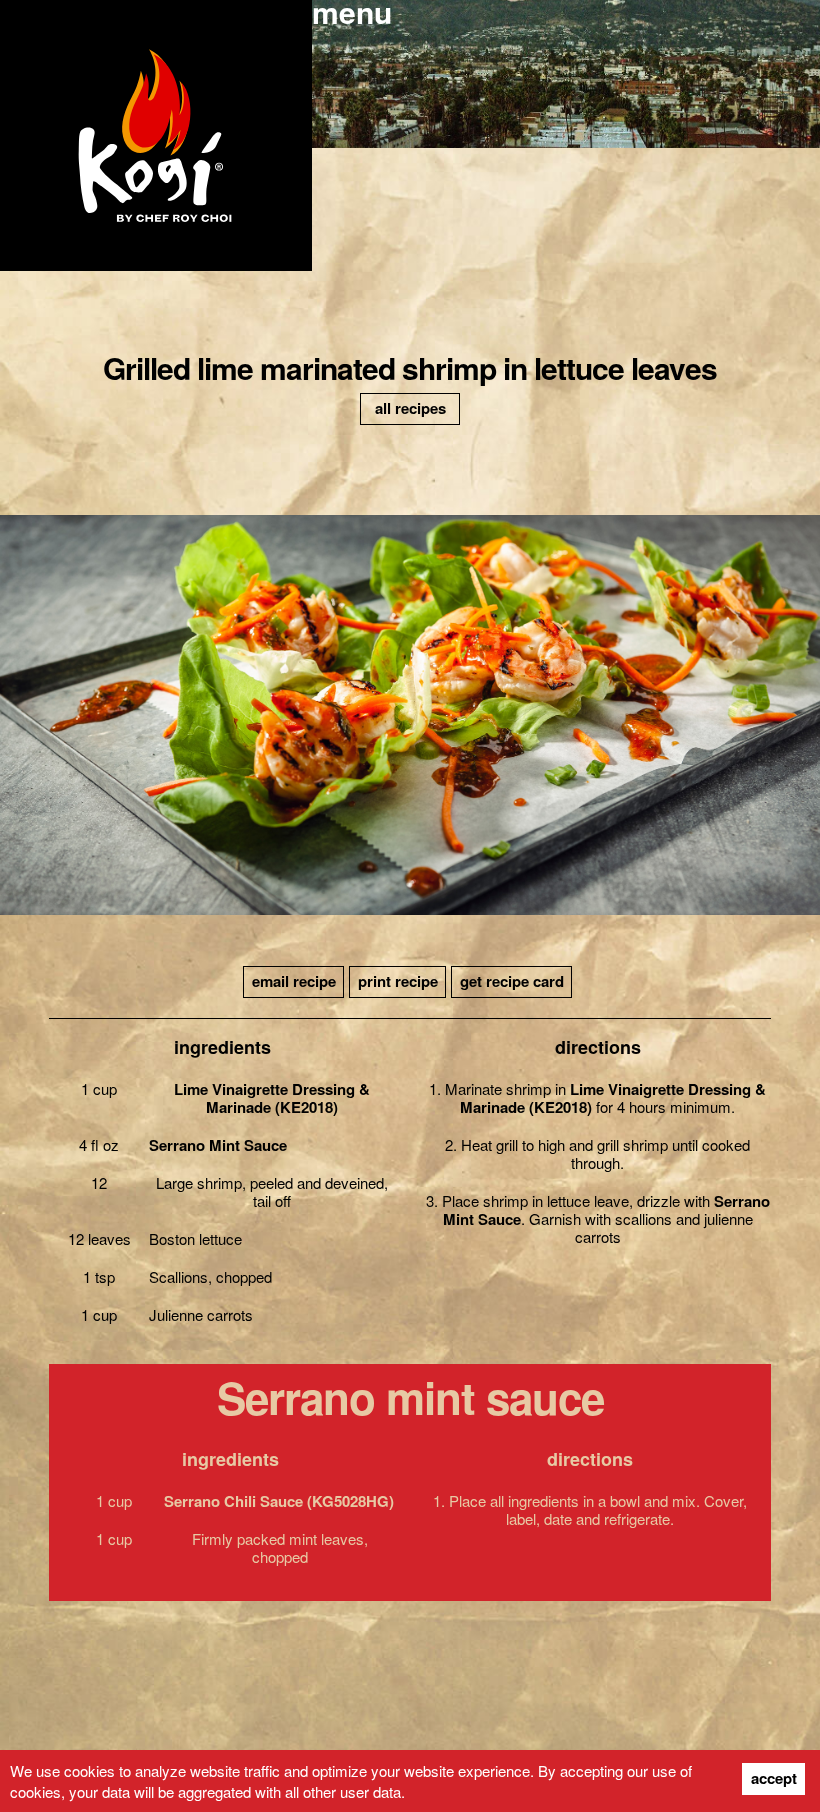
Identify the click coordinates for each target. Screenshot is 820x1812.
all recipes (410, 408)
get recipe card (512, 981)
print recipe (398, 981)
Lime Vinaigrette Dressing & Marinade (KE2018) (272, 1098)
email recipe (294, 981)
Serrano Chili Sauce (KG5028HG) (279, 1501)
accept (774, 1778)
